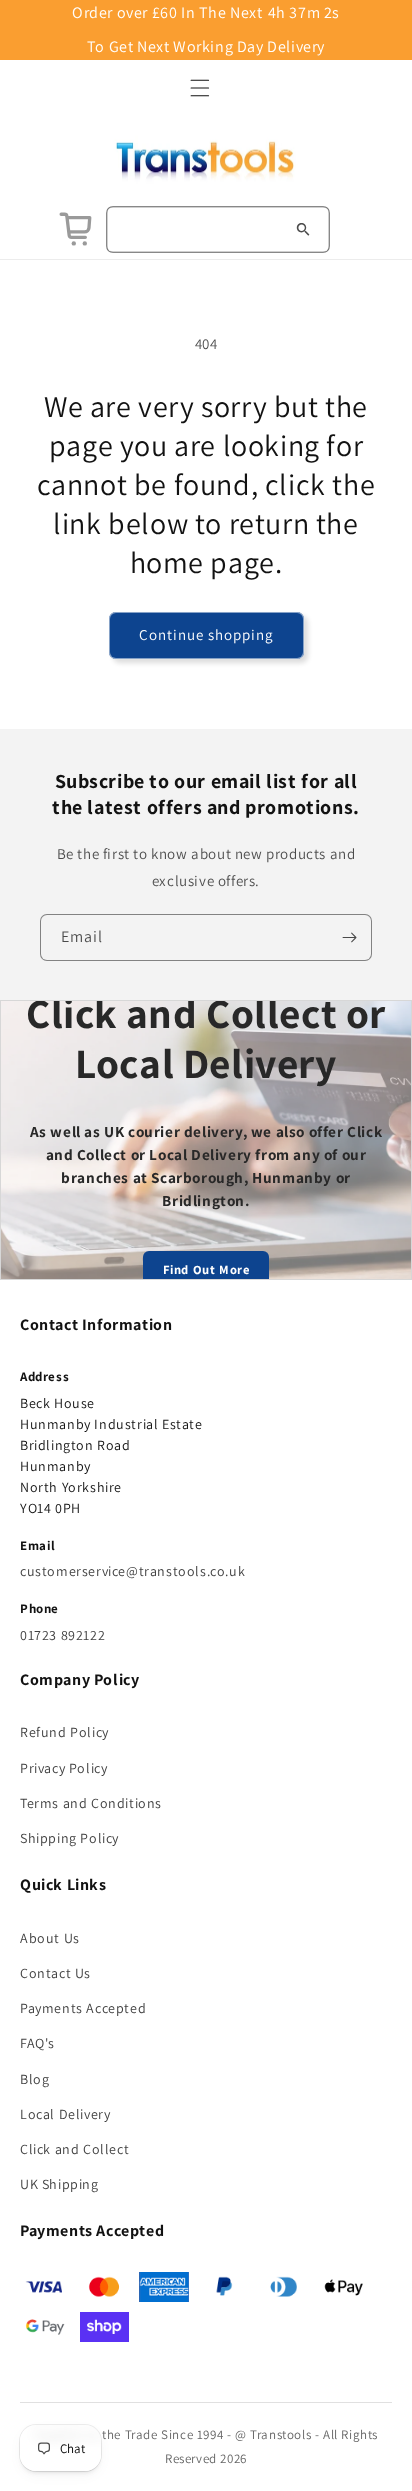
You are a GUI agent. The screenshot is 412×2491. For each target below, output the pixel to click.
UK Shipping (59, 2184)
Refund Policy (64, 1732)
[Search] (303, 229)
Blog (34, 2079)
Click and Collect (74, 2149)
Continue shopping (206, 634)
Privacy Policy (63, 1768)
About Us (50, 1938)
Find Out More (206, 1269)
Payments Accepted (83, 2008)
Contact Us (55, 1973)
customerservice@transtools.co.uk (132, 1571)
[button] (200, 88)
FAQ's (37, 2043)
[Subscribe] (349, 937)
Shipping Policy (69, 1838)
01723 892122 (62, 1635)
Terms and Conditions (91, 1803)
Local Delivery (65, 2114)
